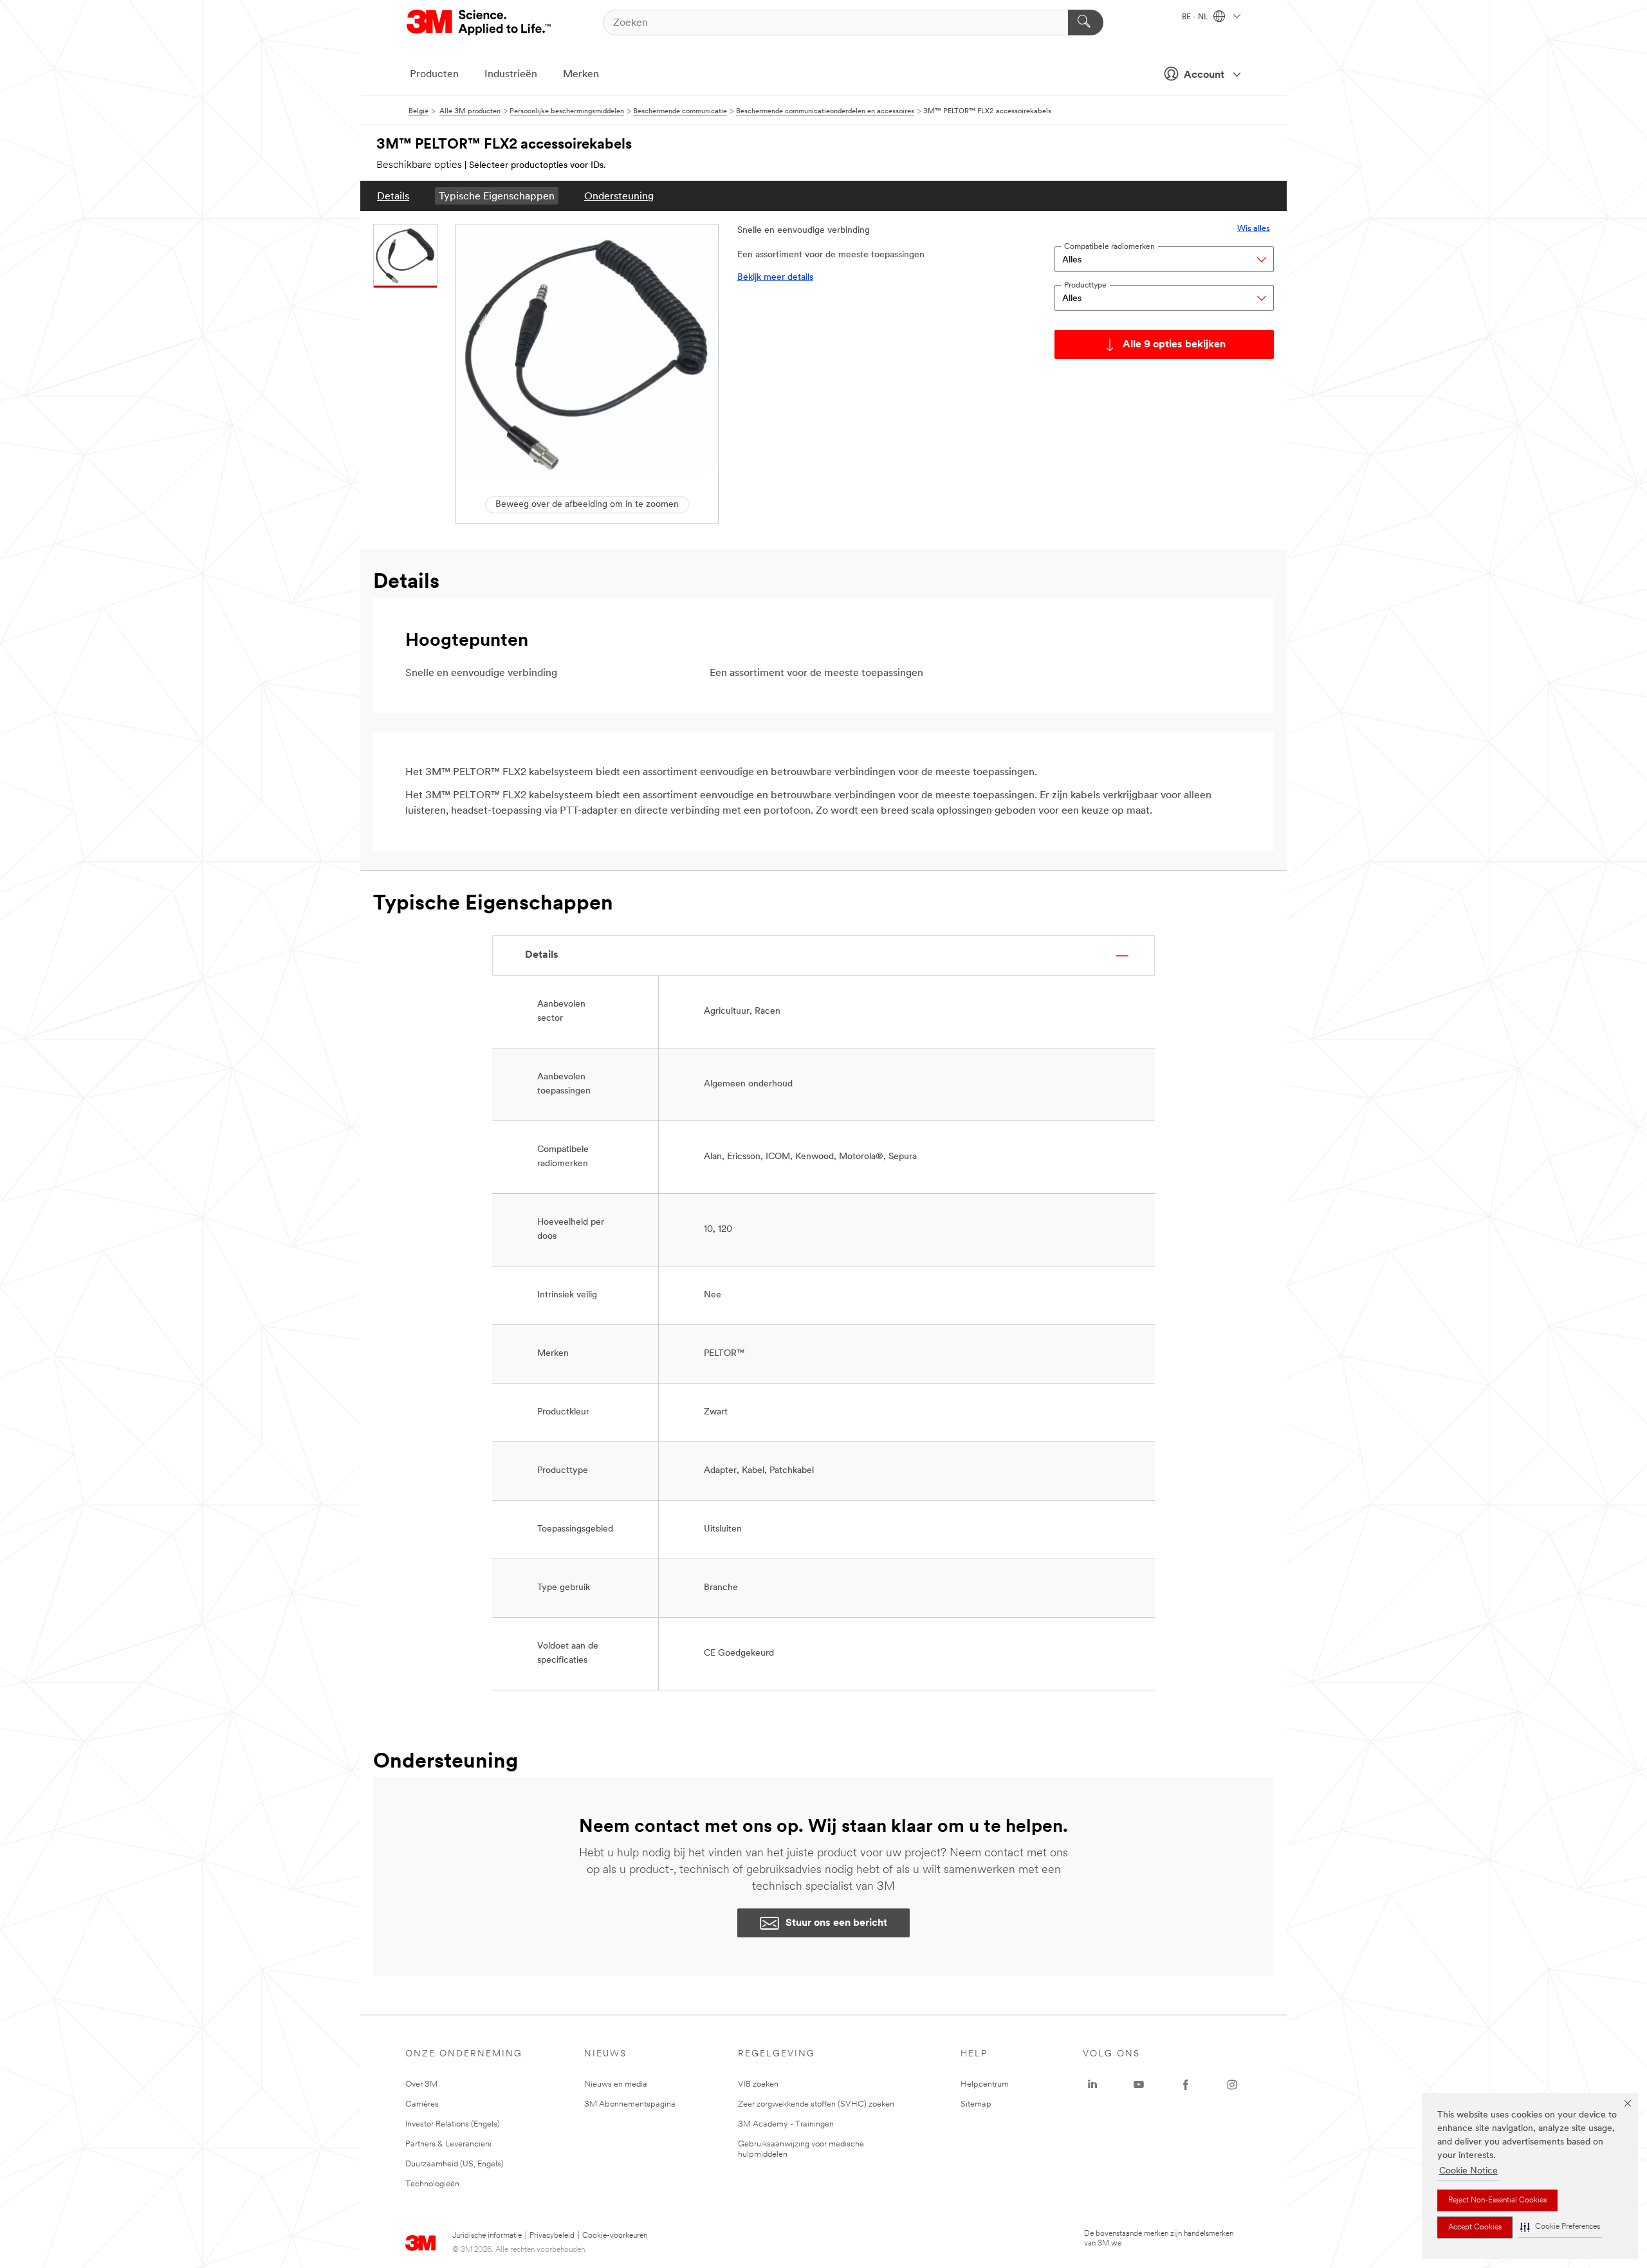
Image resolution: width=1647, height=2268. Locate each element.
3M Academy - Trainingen (786, 2124)
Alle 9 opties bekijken (1174, 345)
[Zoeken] (1086, 23)
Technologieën (432, 2184)
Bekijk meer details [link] (775, 278)
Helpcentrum (985, 2084)
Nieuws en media (616, 2084)
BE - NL (1196, 17)
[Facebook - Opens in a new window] (1186, 2085)
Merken (581, 75)
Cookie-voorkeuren (615, 2236)
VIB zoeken (758, 2084)
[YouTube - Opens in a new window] (1139, 2085)
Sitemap (976, 2104)
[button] (1560, 2227)
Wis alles (1254, 229)
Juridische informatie (487, 2236)
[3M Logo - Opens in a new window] (480, 23)
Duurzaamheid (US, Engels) (455, 2164)
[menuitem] (393, 196)
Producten (434, 75)
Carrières (422, 2104)
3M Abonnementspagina (630, 2104)
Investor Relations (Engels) (453, 2124)
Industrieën (511, 75)
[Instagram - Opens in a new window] (1232, 2085)
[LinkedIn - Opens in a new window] (1092, 2085)
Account (1204, 75)
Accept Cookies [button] (1475, 2227)
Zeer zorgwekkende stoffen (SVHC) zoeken (816, 2104)
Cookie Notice (1468, 2171)
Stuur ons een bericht (836, 1923)
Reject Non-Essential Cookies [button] (1497, 2200)
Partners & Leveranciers (448, 2144)
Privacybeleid (552, 2236)
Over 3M (421, 2084)
